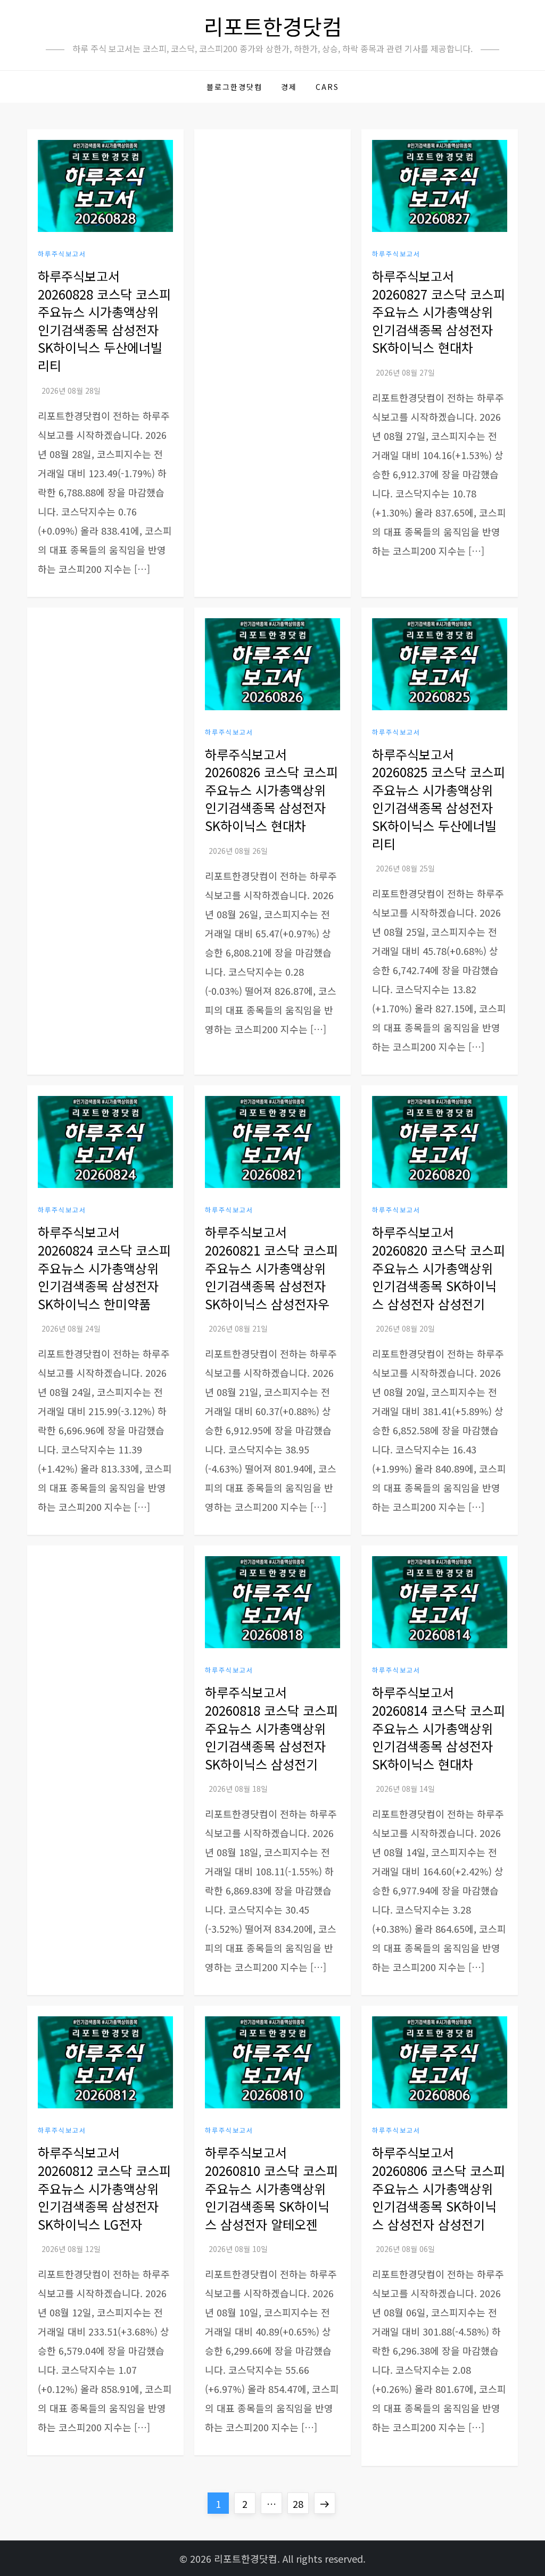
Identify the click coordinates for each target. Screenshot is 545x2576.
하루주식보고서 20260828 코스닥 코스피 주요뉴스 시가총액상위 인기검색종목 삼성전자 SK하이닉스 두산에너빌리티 (104, 321)
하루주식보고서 (62, 254)
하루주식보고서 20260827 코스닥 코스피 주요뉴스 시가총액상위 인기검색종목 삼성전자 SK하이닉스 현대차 (439, 311)
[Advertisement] (272, 300)
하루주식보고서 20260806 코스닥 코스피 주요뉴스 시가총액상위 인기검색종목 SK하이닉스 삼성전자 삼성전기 (439, 2188)
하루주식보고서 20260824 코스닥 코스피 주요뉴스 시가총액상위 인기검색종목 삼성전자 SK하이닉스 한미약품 (104, 1268)
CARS (327, 87)
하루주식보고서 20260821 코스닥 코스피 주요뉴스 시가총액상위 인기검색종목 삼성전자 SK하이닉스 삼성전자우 (271, 1268)
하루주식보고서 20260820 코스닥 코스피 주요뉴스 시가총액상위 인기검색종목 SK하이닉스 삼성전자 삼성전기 (439, 1268)
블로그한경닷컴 (234, 87)
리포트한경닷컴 (273, 26)
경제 (289, 87)
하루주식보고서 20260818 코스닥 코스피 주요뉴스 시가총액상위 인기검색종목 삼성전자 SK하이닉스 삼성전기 (271, 1728)
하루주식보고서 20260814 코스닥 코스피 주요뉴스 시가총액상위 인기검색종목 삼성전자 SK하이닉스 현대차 (439, 1728)
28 (300, 2503)
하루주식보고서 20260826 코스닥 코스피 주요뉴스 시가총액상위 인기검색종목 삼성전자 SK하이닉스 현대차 (271, 790)
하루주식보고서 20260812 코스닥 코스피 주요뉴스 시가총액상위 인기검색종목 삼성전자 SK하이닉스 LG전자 (104, 2188)
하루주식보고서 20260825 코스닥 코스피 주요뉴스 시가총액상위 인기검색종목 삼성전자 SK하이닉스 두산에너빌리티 (439, 799)
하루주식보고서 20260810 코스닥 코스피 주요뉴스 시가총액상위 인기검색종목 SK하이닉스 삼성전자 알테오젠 (271, 2188)
